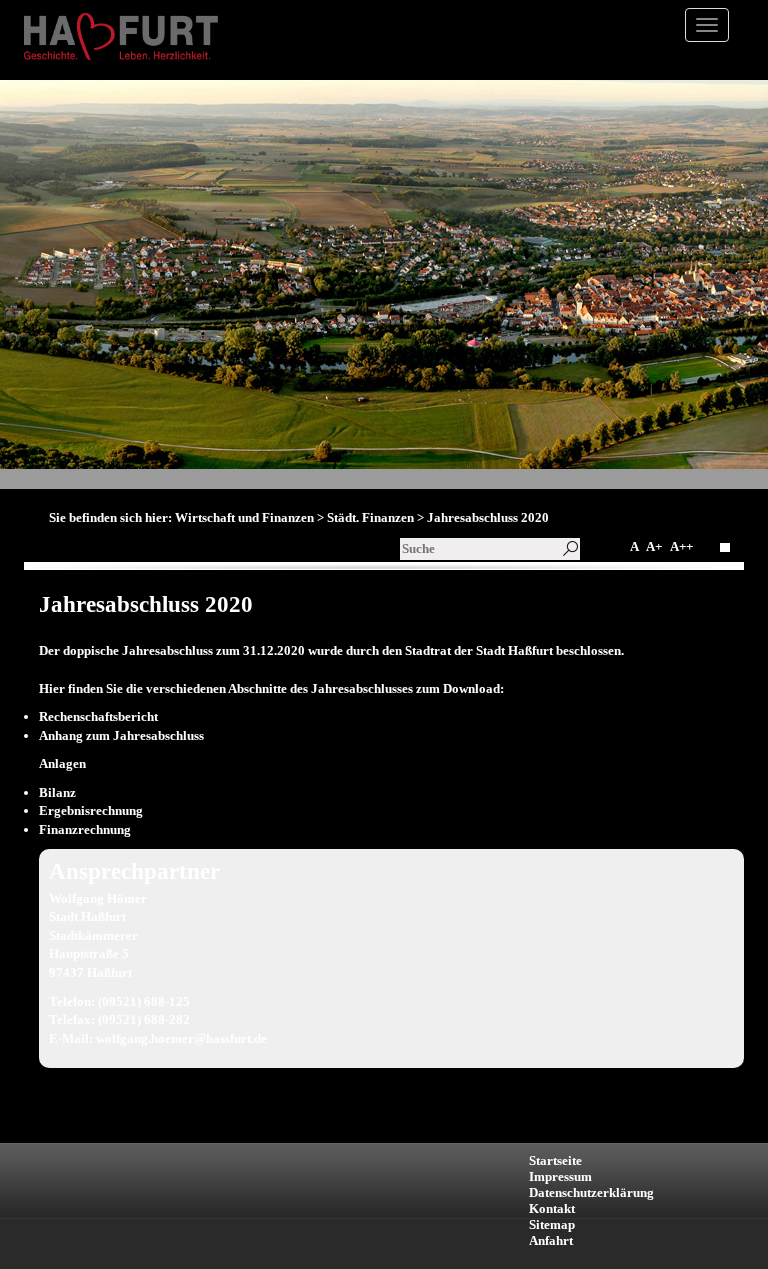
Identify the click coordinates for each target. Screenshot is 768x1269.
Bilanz (57, 792)
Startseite (555, 1160)
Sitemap (552, 1224)
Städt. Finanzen (370, 517)
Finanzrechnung (85, 829)
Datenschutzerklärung (591, 1192)
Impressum (560, 1176)
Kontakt (552, 1208)
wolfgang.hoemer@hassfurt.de (181, 1038)
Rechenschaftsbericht (98, 716)
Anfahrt (551, 1240)
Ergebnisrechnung (91, 810)
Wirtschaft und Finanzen (244, 517)
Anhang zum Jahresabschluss (121, 735)
